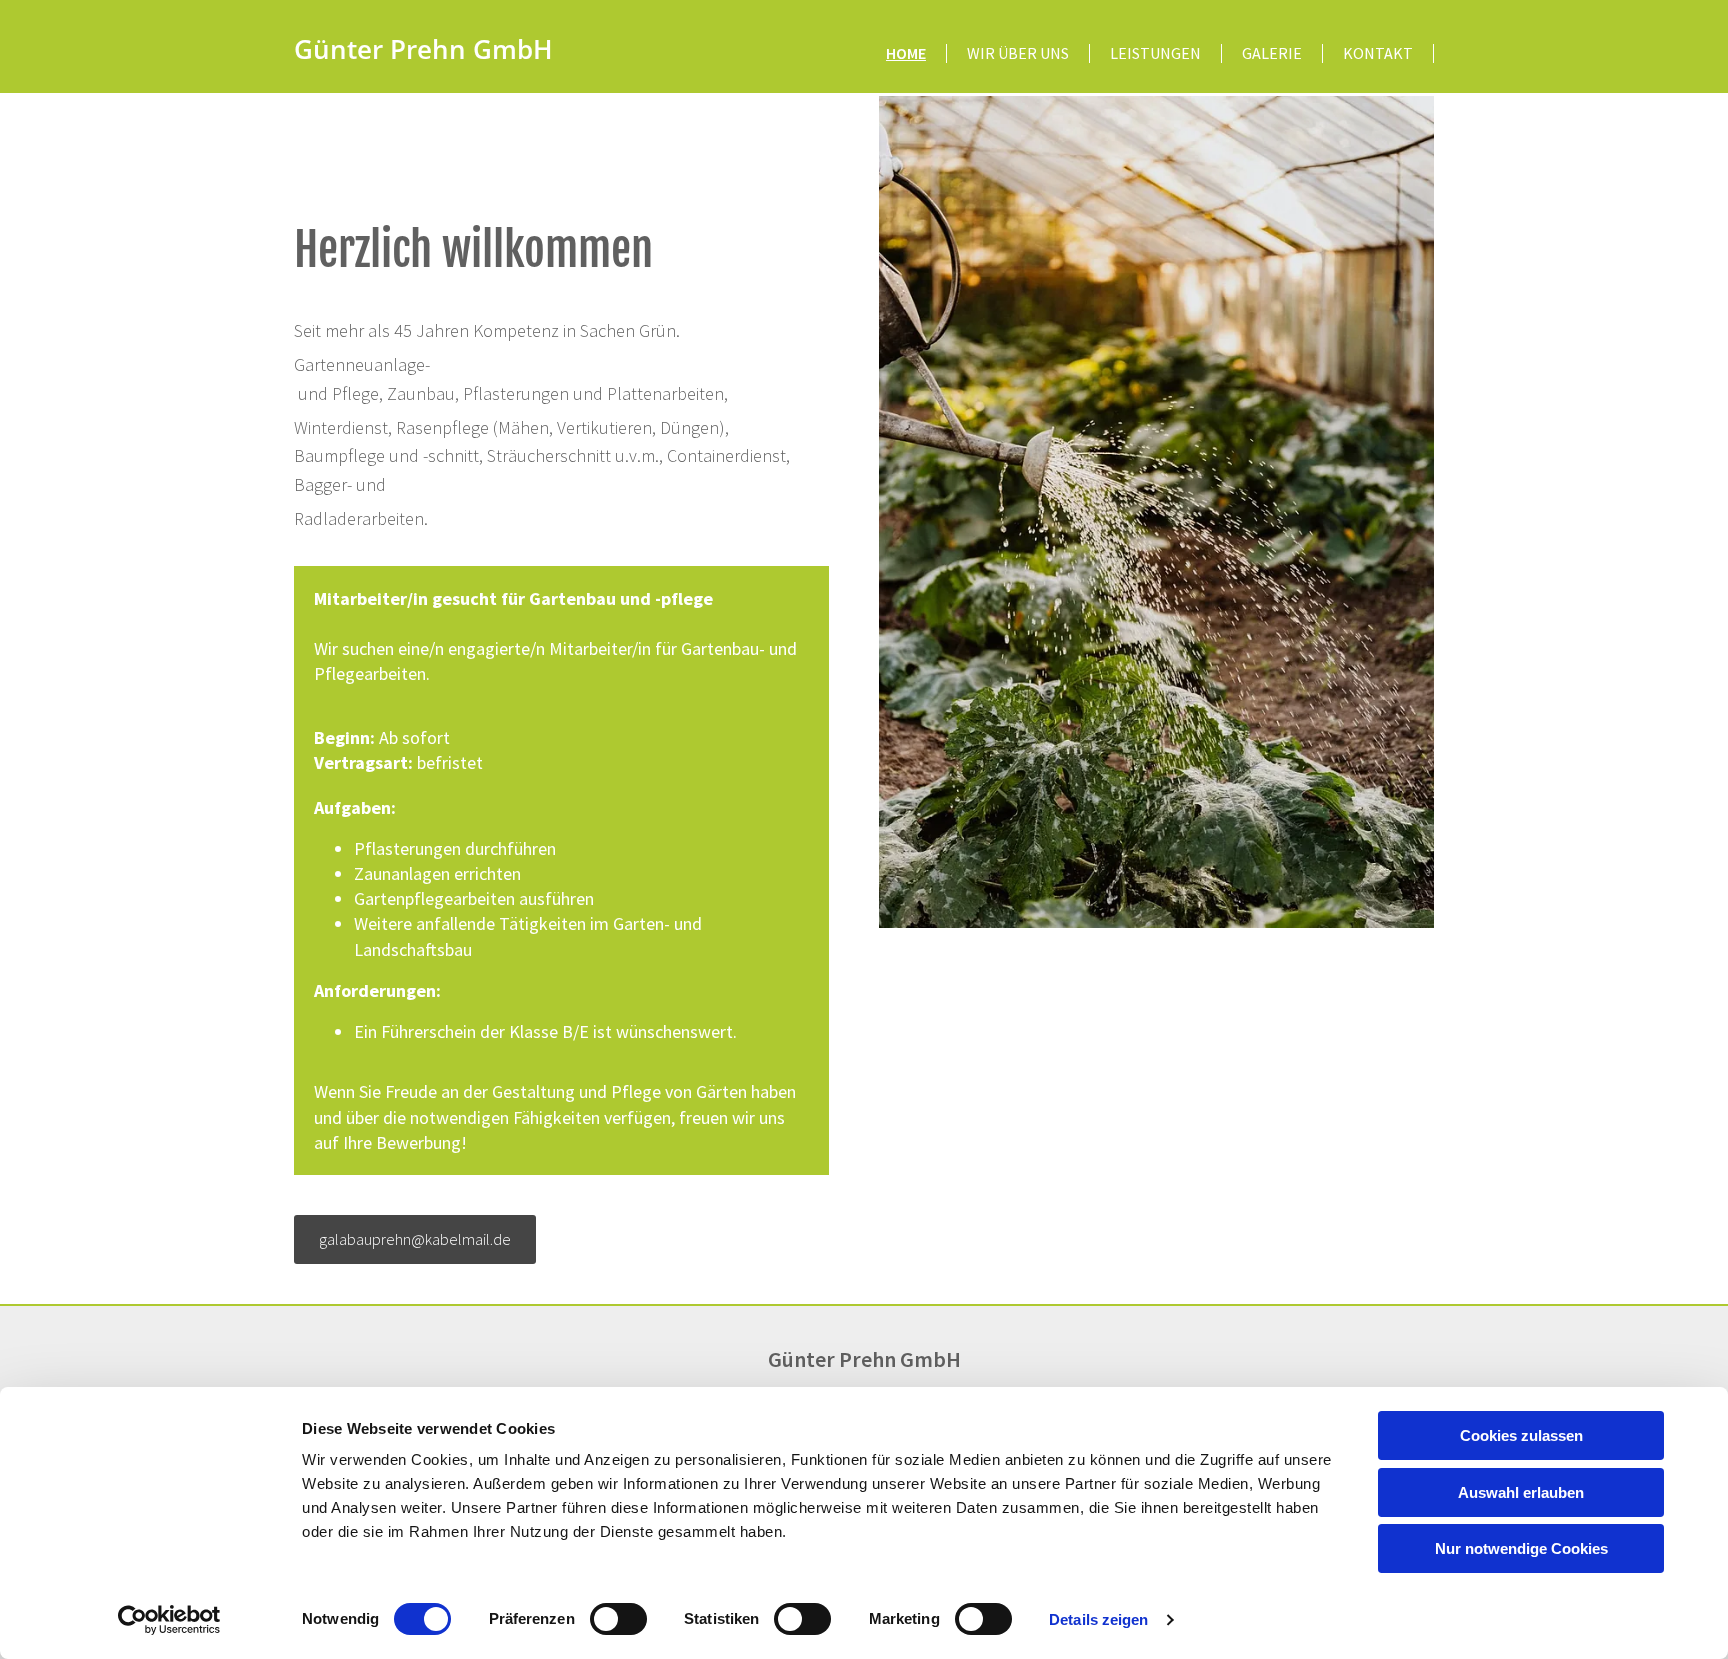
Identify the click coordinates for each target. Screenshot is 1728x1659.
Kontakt (1378, 53)
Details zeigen (1098, 1619)
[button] (415, 1239)
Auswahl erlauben (1521, 1492)
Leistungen (1155, 53)
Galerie (1272, 53)
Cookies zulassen (1521, 1435)
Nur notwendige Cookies (1521, 1548)
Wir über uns (1018, 53)
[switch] (618, 1619)
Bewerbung (418, 1142)
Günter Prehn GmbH (423, 49)
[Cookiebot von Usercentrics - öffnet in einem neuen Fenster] (169, 1620)
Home (906, 53)
